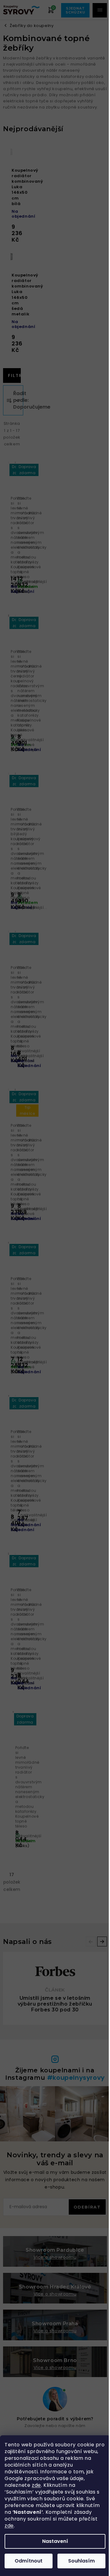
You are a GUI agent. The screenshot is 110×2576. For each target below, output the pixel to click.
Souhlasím (81, 2561)
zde (36, 2485)
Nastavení (55, 2541)
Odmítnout (29, 2561)
